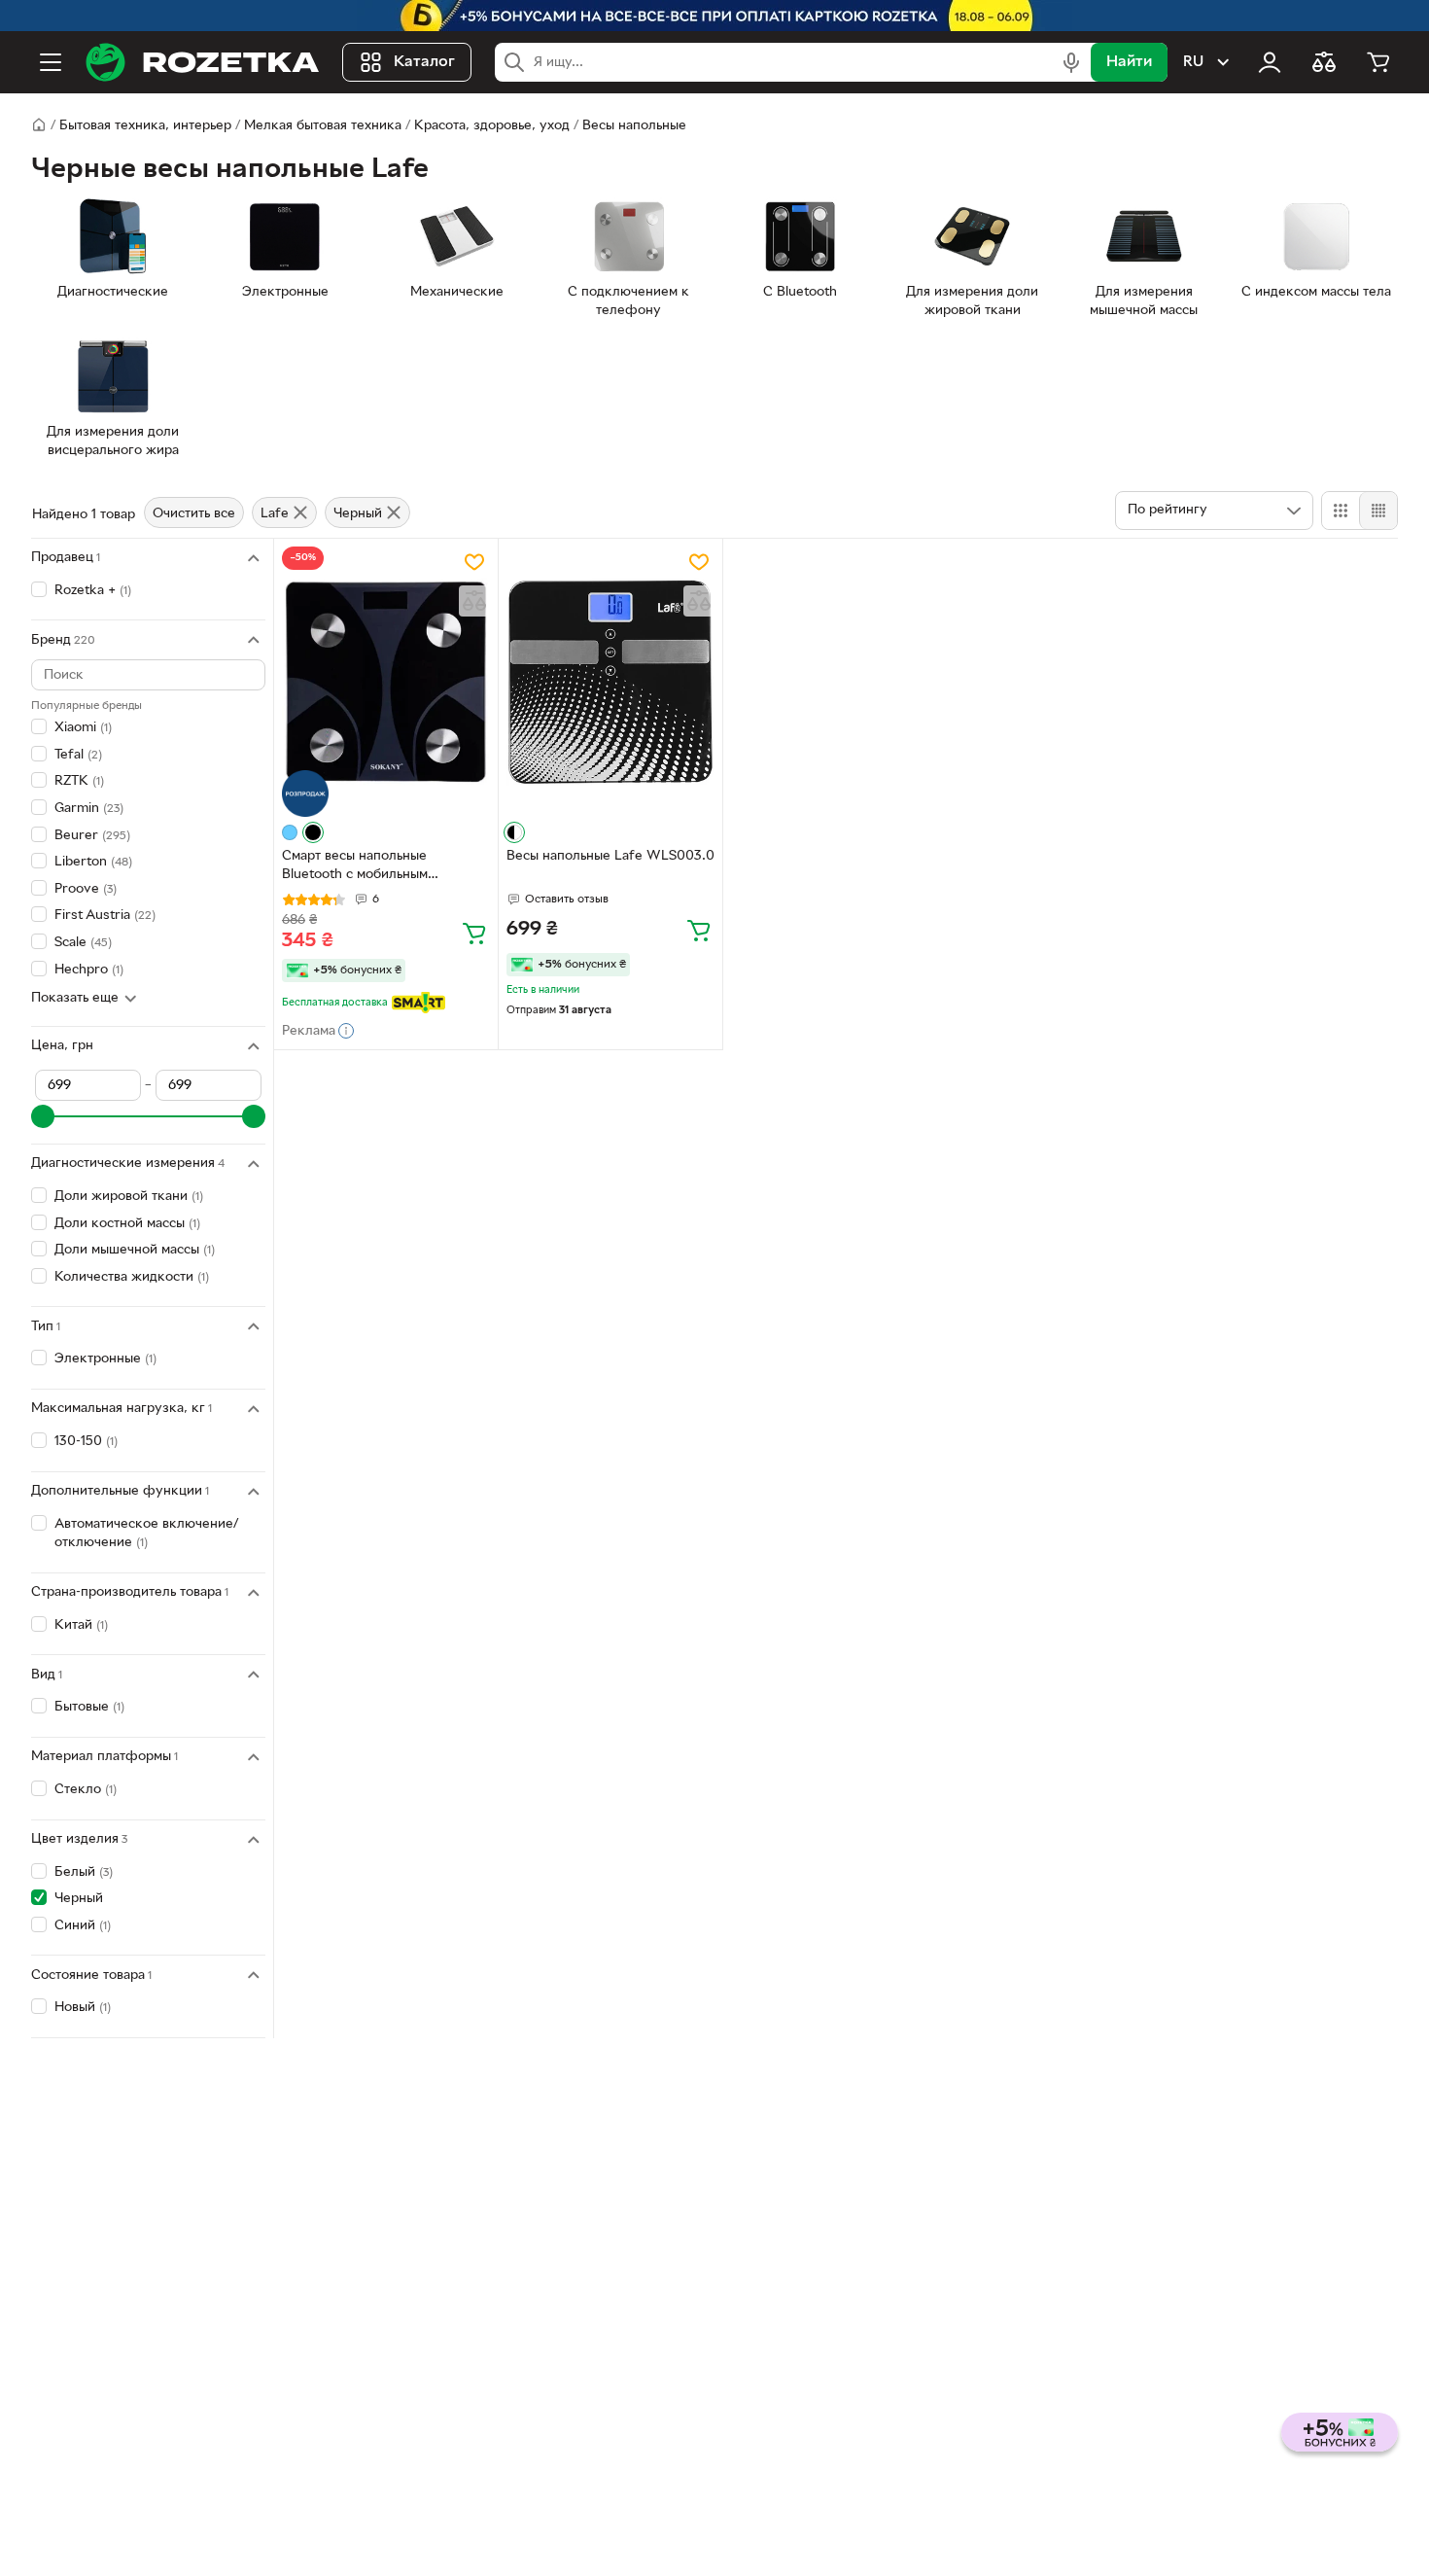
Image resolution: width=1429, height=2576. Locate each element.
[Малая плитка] (1378, 511)
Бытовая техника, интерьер (145, 126)
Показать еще (75, 998)
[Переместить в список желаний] (474, 562)
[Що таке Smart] (418, 1003)
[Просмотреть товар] (290, 832)
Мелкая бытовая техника (323, 126)
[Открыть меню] (51, 62)
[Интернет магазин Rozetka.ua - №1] (202, 62)
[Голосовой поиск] (1071, 62)
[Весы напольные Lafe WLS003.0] (610, 682)
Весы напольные (634, 126)
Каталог (424, 62)
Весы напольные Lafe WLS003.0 (610, 856)
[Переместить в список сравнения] (474, 601)
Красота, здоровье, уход (492, 126)
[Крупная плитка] (1341, 511)
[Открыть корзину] (1378, 62)
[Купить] (474, 933)
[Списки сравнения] (1324, 62)
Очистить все (194, 514)
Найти (1129, 62)
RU (1193, 62)
